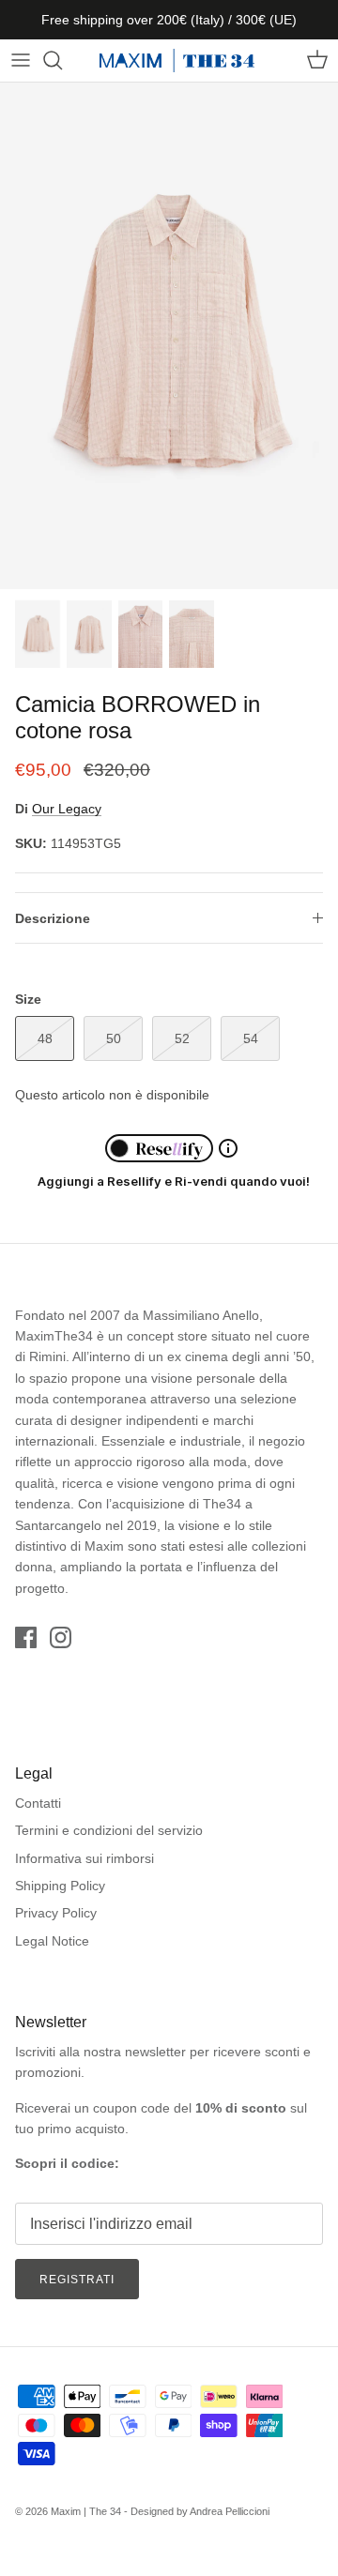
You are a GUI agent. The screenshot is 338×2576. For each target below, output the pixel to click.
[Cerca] (62, 60)
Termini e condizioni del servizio (109, 1830)
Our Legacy (67, 809)
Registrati (77, 2280)
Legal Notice (52, 1941)
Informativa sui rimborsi (84, 1858)
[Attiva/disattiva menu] (21, 60)
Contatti (38, 1803)
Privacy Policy (56, 1913)
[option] (169, 336)
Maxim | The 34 (86, 2511)
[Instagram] (61, 1637)
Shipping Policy (60, 1886)
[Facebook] (26, 1637)
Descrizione (53, 918)
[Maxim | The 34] (177, 61)
